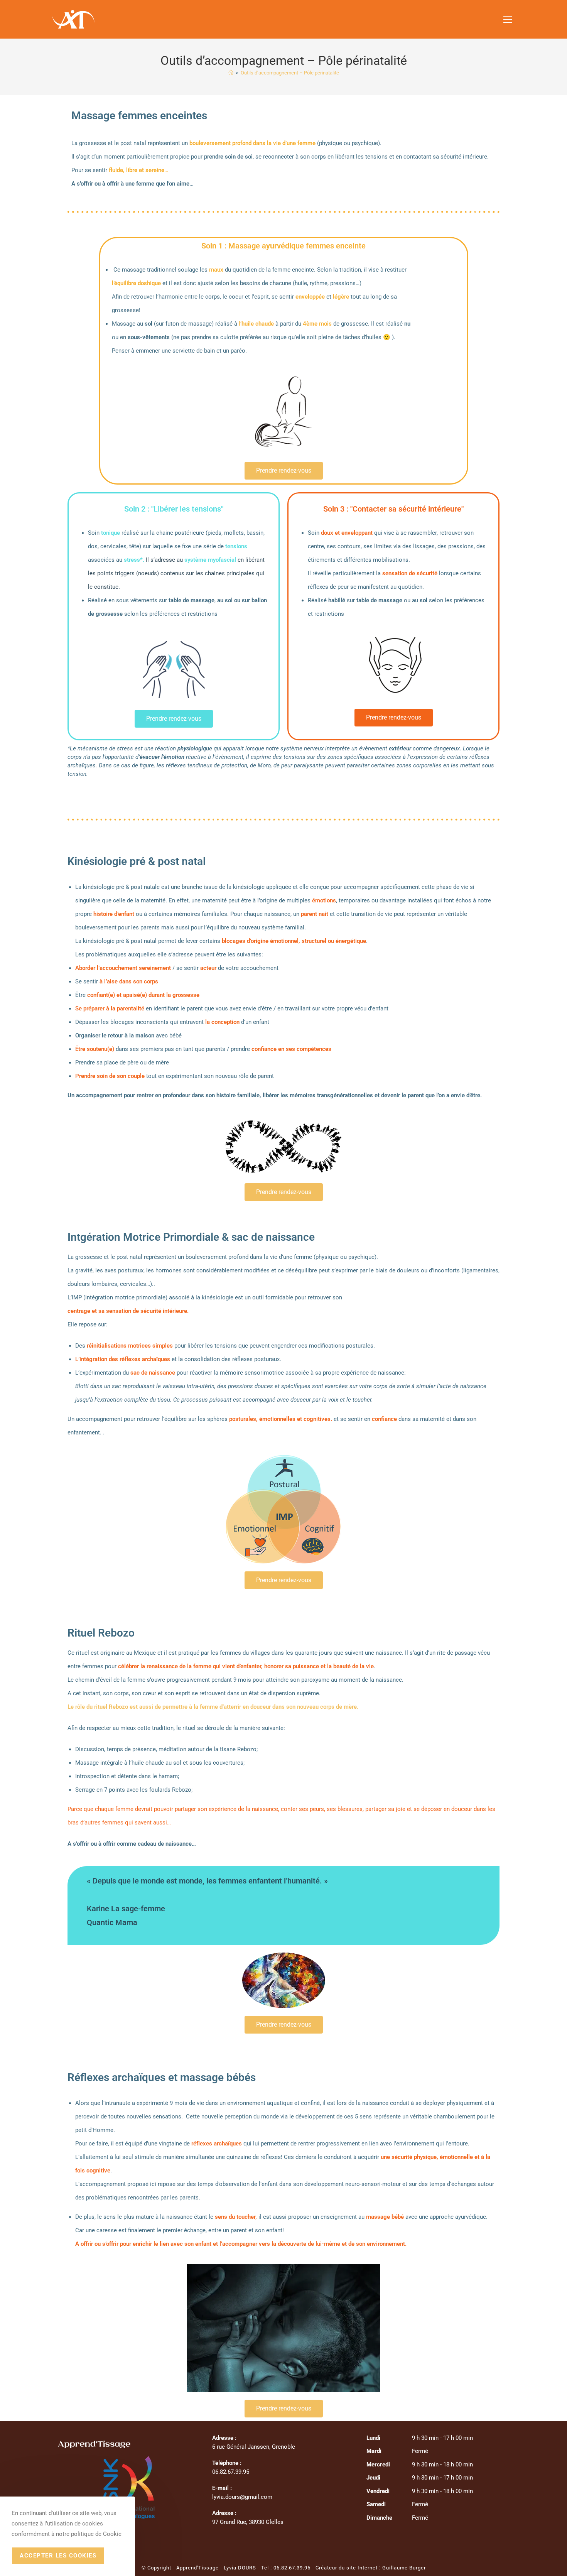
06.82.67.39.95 (292, 2568)
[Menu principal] (508, 19)
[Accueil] (231, 73)
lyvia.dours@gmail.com (242, 2497)
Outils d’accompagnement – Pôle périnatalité (290, 73)
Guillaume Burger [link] (404, 2568)
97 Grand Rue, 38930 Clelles (248, 2522)
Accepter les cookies (58, 2556)
